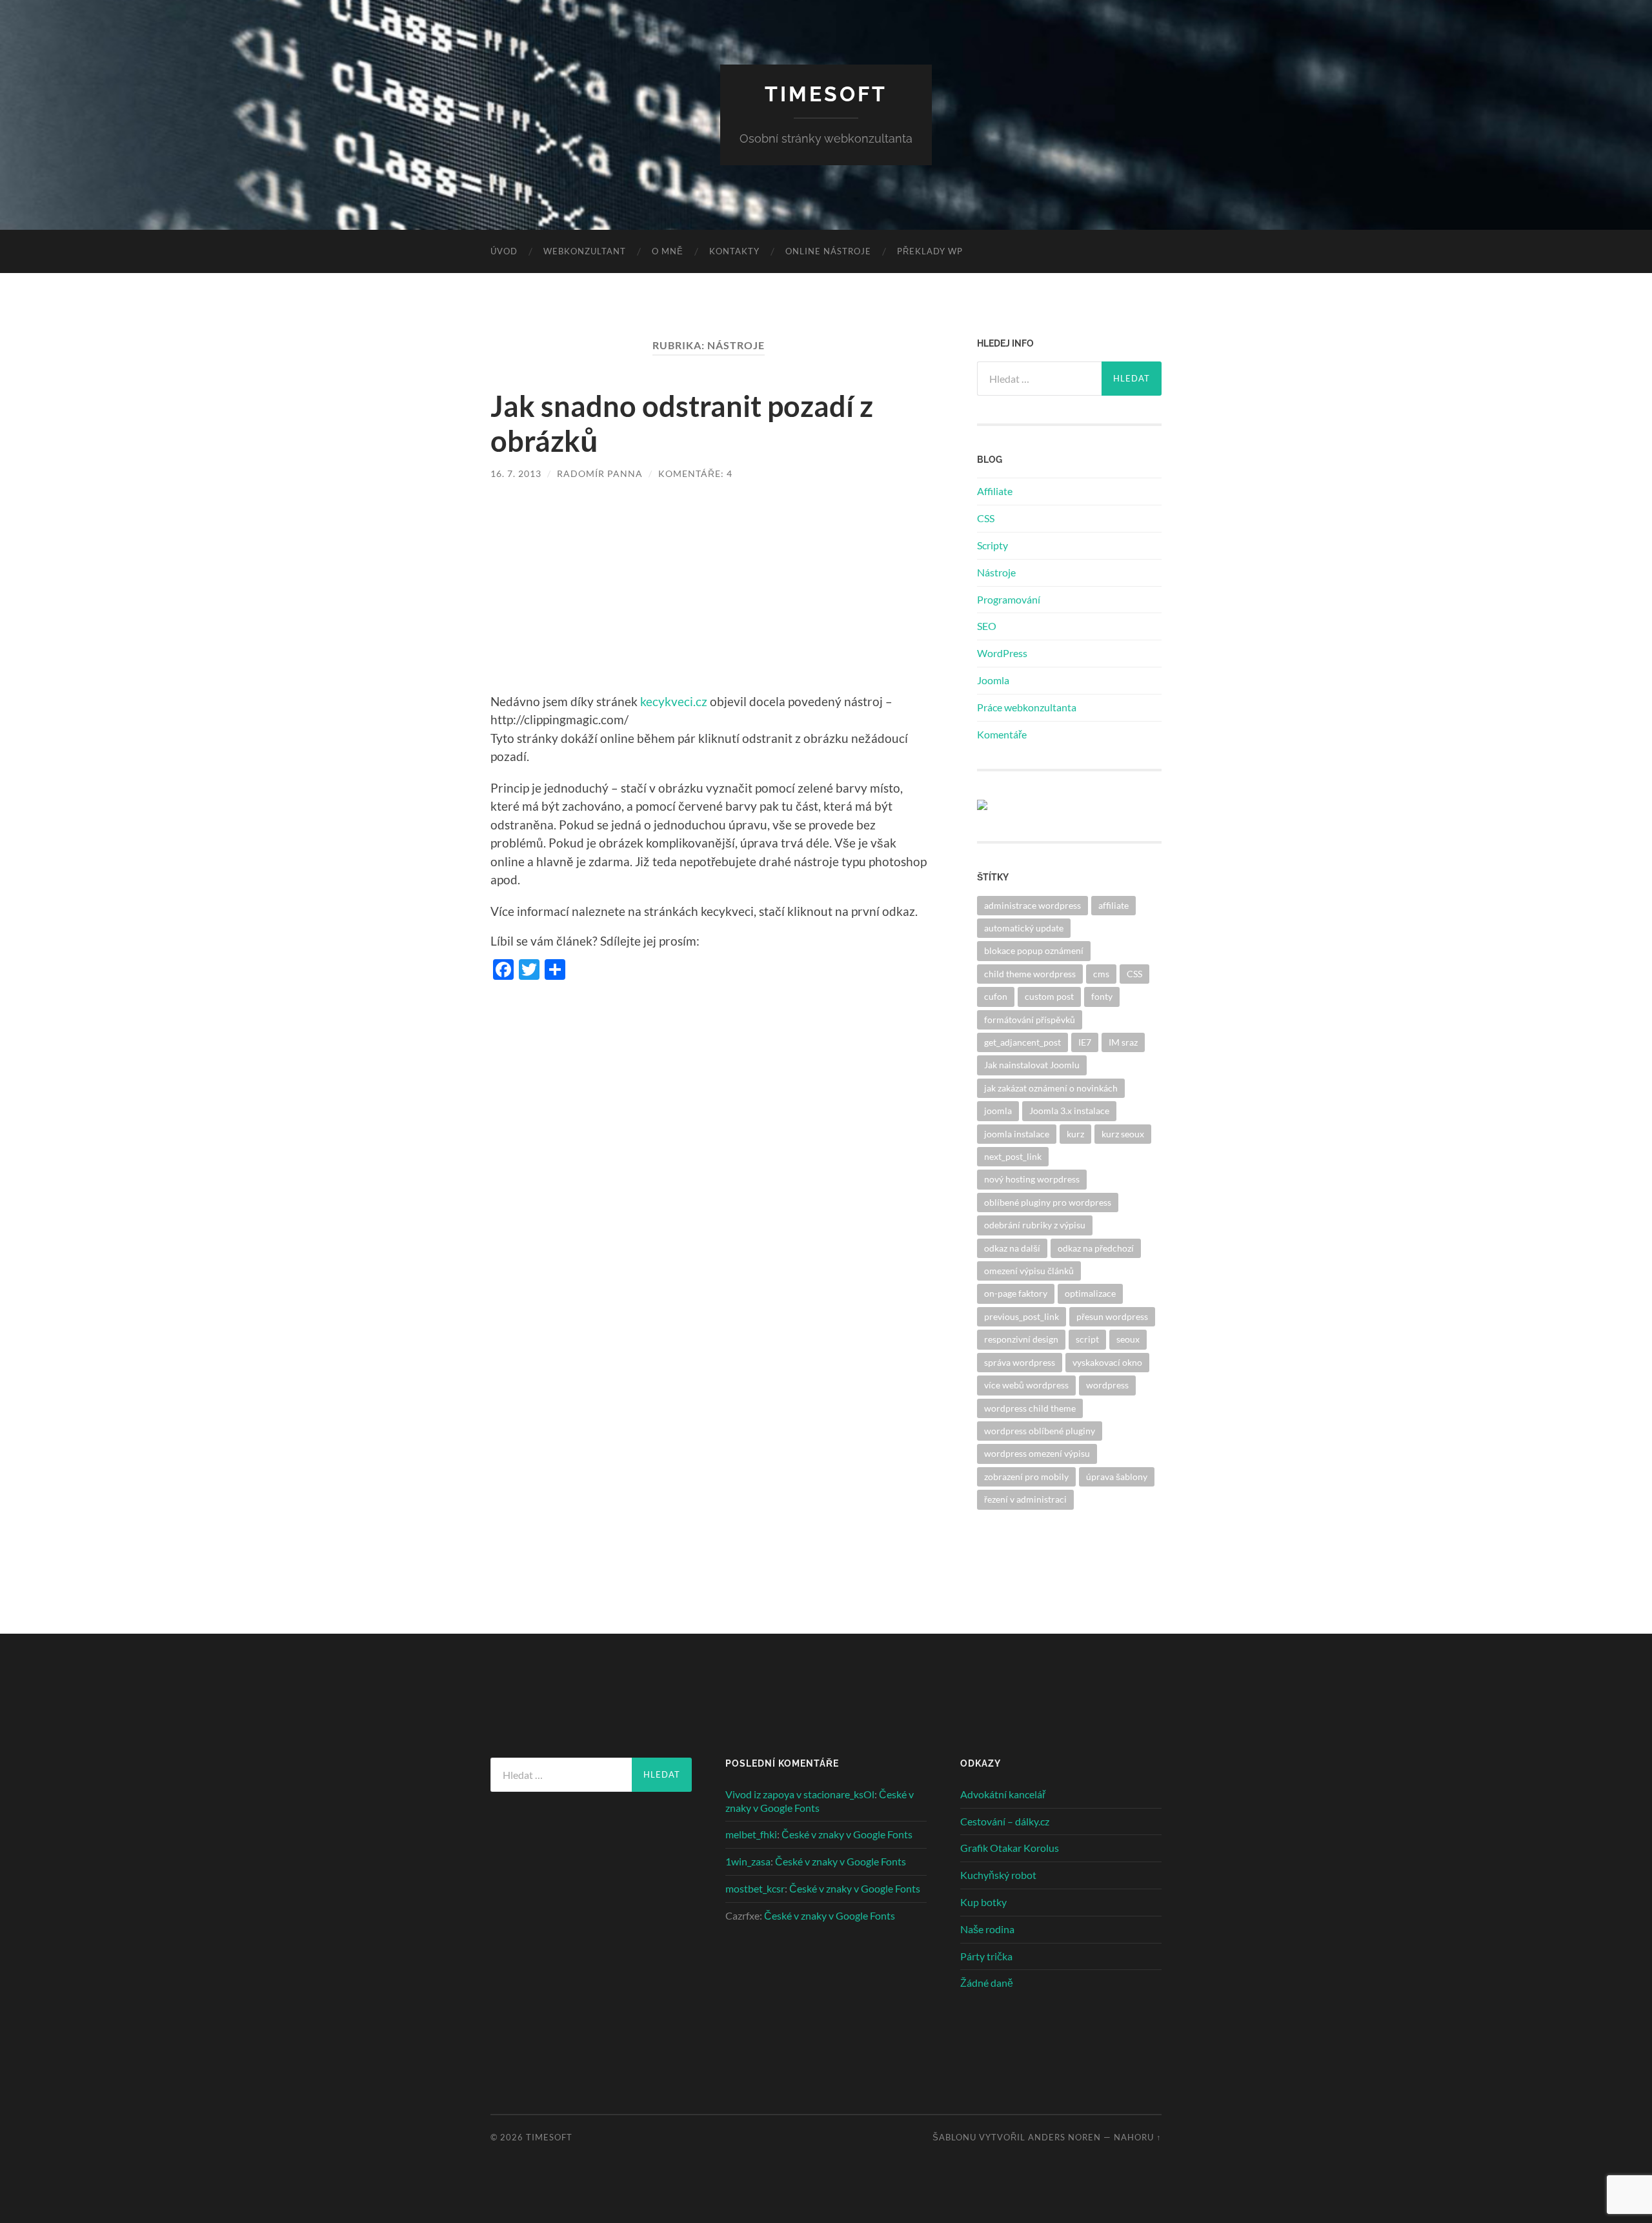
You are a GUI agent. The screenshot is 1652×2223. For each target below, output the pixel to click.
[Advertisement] (709, 596)
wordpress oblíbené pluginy (1040, 1431)
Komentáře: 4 (695, 473)
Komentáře (1002, 734)
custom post (1049, 996)
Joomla (993, 680)
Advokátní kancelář (1003, 1794)
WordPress (1002, 653)
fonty (1102, 996)
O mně (668, 251)
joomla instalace (1017, 1134)
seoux (1128, 1339)
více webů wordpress (1026, 1385)
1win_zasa (748, 1861)
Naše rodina (987, 1929)
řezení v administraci (1025, 1499)
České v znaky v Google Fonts (847, 1834)
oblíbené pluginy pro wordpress (1048, 1202)
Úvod (504, 251)
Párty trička (986, 1956)
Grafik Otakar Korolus (1010, 1848)
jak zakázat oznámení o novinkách (1051, 1088)
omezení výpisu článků (1029, 1271)
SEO (987, 626)
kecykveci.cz (674, 701)
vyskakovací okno (1107, 1362)
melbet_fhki (751, 1834)
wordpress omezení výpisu (1037, 1453)
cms (1101, 974)
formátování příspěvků (1030, 1020)
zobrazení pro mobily (1026, 1477)
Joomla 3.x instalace (1069, 1111)
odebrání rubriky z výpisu (1035, 1225)
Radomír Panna (600, 473)
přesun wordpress (1112, 1316)
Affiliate (995, 491)
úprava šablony (1117, 1477)
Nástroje (996, 572)
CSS (986, 518)
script (1087, 1339)
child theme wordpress (1030, 974)
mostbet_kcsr (755, 1888)
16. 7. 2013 (516, 473)
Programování (1009, 599)
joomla (998, 1111)
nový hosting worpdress (1032, 1179)
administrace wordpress (1032, 905)
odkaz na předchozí (1096, 1248)
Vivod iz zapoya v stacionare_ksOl (800, 1794)
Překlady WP (930, 251)
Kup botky (983, 1902)
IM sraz (1123, 1042)
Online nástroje (828, 251)
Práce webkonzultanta (1027, 707)
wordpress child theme (1030, 1408)
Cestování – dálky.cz (1005, 1821)
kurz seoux (1123, 1134)
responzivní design (1021, 1339)
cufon (996, 996)
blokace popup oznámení (1034, 950)
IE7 (1085, 1042)
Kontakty (734, 251)
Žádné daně (987, 1983)
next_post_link (1013, 1156)
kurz (1075, 1134)
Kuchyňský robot (998, 1875)
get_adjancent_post (1022, 1042)
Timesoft (826, 94)
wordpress (1107, 1385)
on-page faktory (1016, 1293)
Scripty (992, 545)
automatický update (1024, 928)
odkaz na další (1012, 1248)
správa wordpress (1020, 1362)
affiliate (1113, 905)
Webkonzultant (585, 251)
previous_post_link (1022, 1316)
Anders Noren (1064, 2137)
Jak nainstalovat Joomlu (1032, 1065)
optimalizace (1090, 1293)
